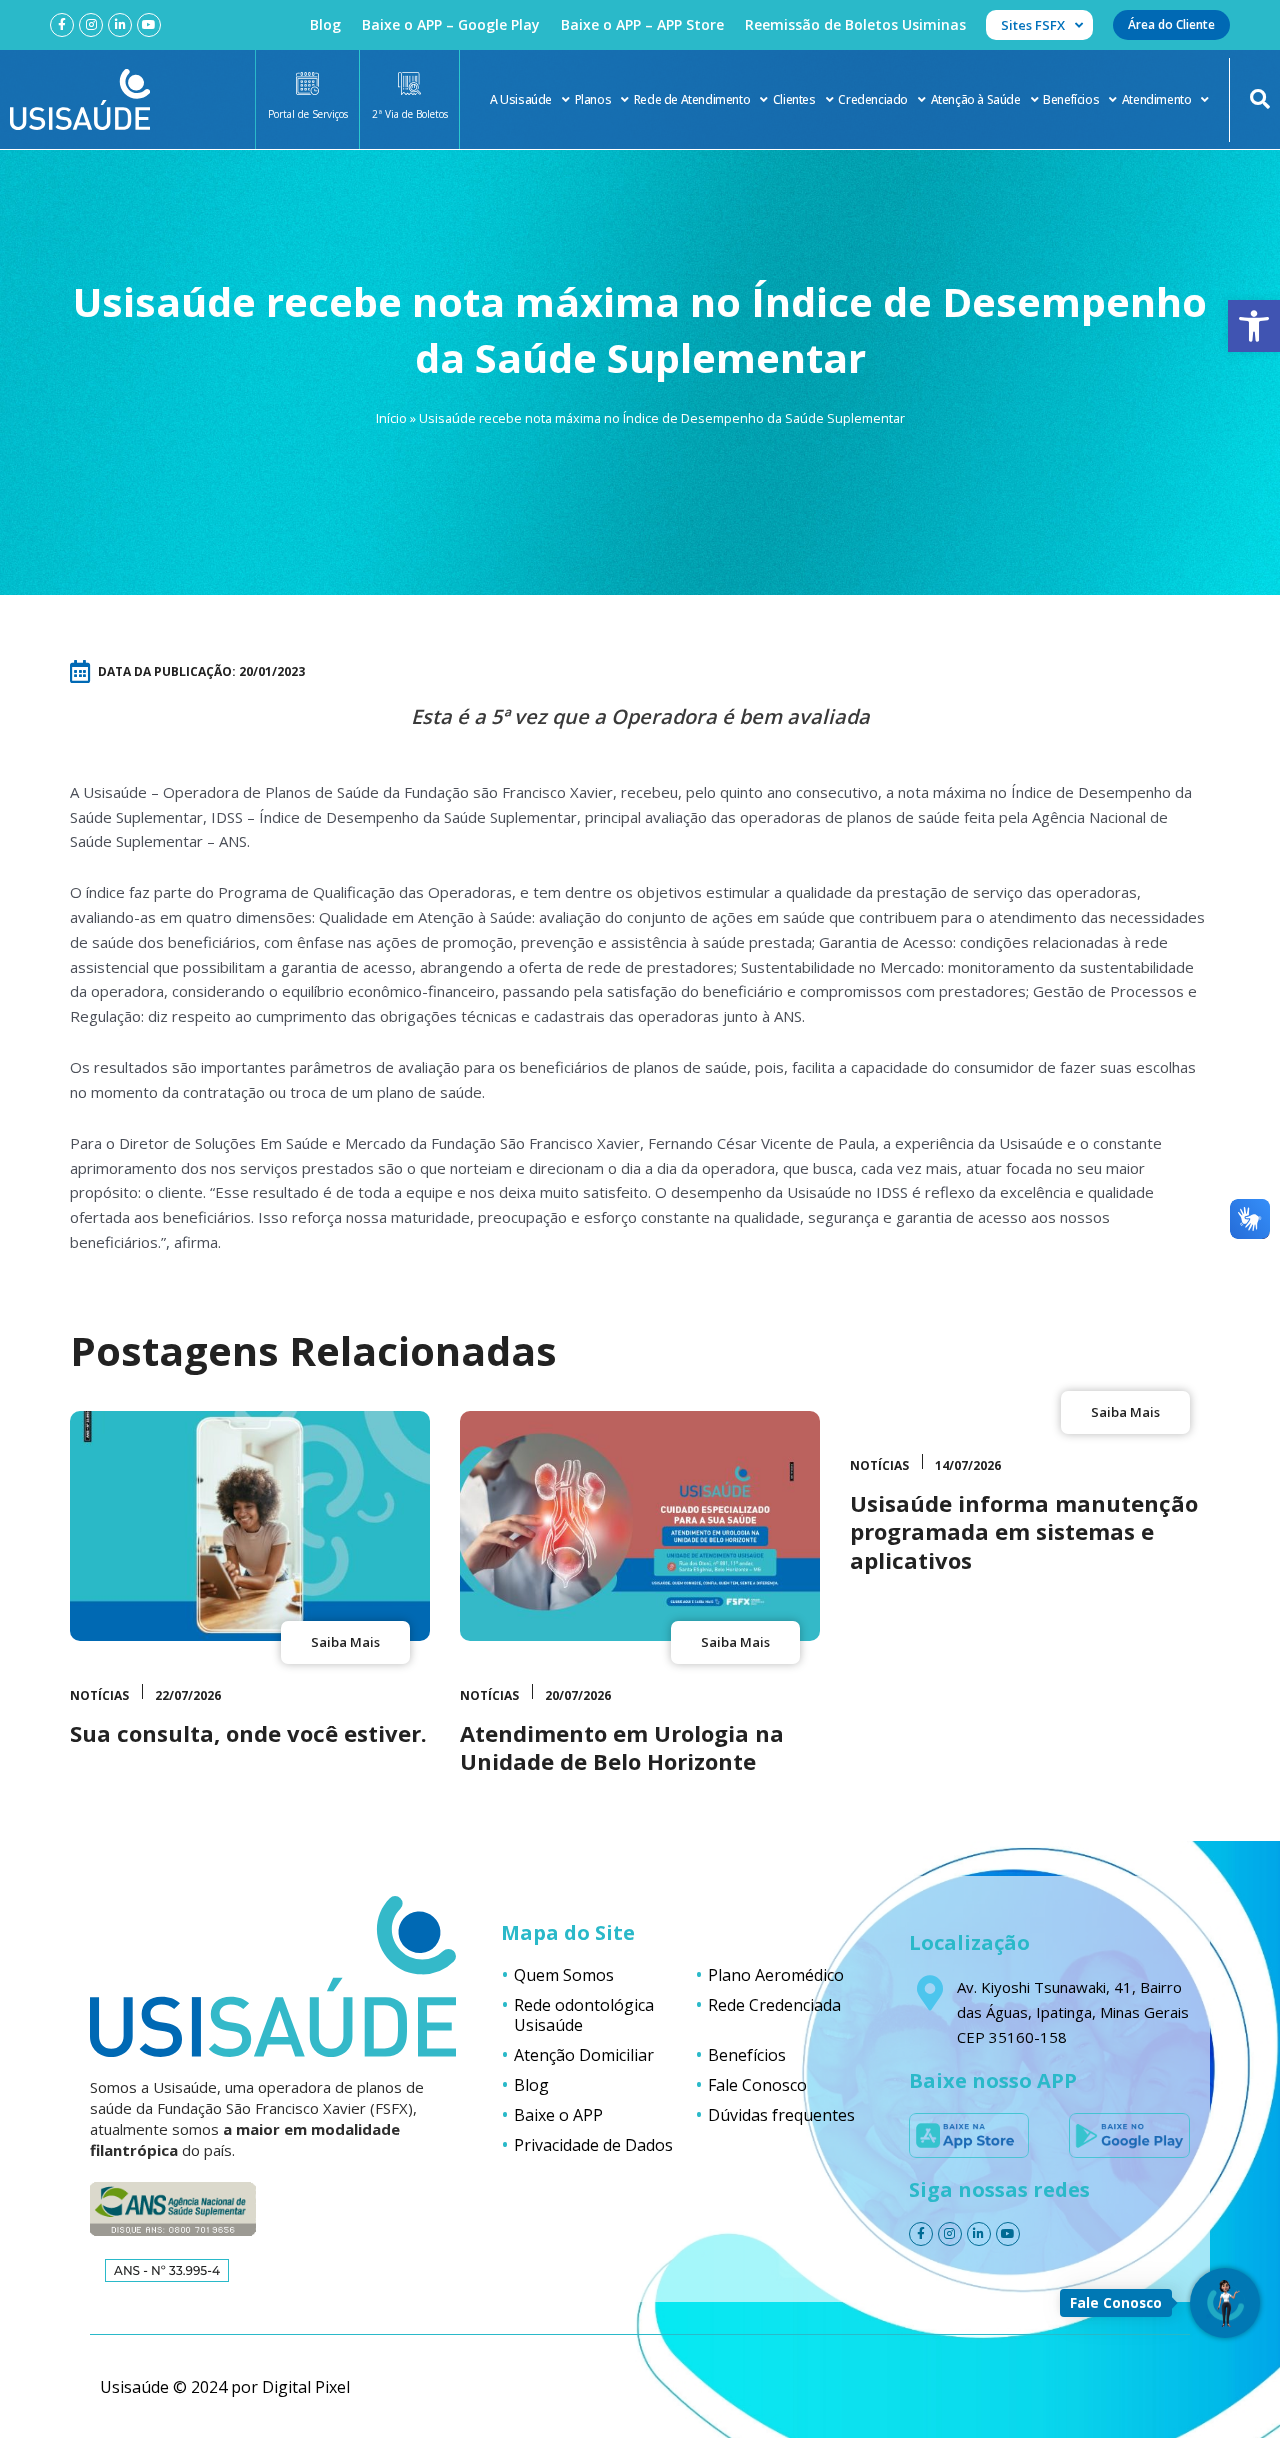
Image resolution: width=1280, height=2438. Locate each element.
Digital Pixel (306, 2387)
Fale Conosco (757, 2085)
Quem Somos (564, 1975)
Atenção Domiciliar (584, 2055)
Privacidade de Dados (593, 2145)
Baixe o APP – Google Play (451, 24)
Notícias (99, 1695)
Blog (325, 24)
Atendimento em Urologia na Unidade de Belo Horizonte (622, 1747)
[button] (1254, 326)
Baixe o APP (558, 2115)
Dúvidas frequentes (781, 2115)
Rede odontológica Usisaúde (584, 2015)
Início (391, 418)
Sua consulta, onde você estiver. (248, 1733)
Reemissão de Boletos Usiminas (855, 24)
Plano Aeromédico (776, 1975)
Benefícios (1071, 99)
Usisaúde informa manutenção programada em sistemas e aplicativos (1024, 1531)
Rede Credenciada (774, 2005)
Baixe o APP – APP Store (642, 24)
